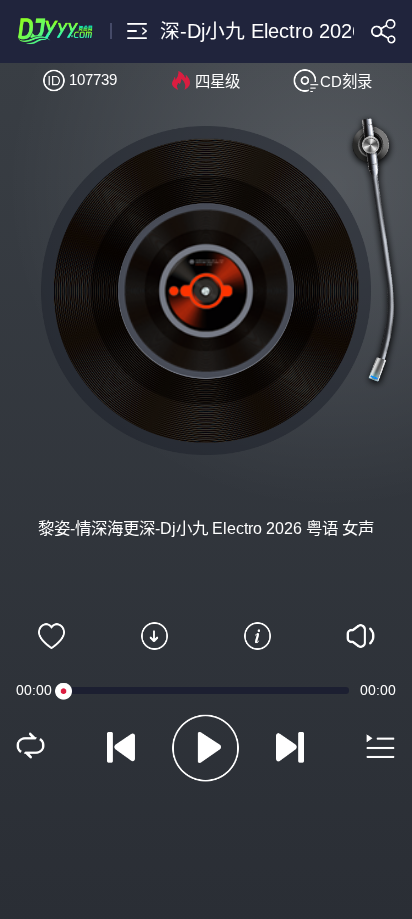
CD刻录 (346, 81)
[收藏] (51, 636)
